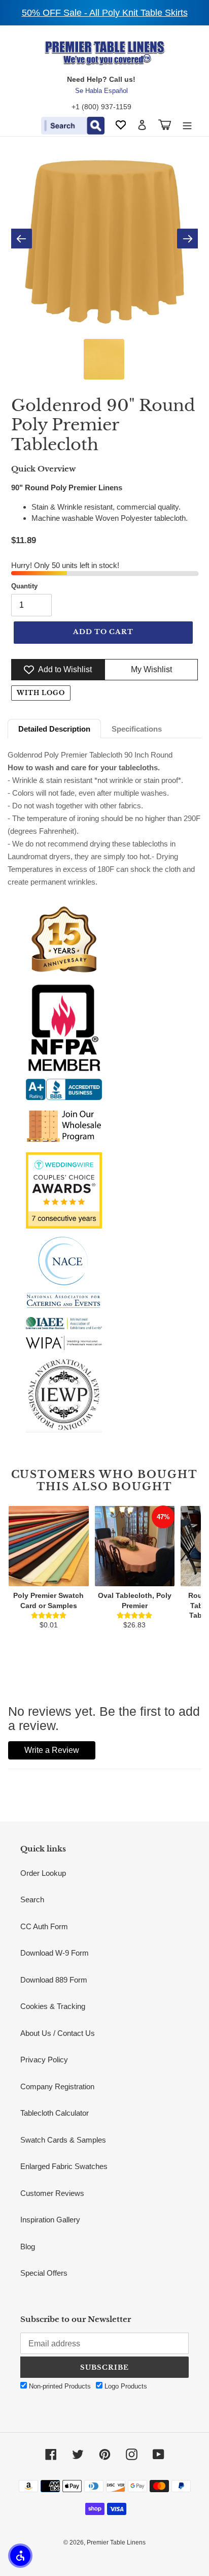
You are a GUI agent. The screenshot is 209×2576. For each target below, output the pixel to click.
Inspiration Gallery (50, 2220)
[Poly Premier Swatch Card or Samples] (49, 1546)
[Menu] (187, 125)
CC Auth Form (44, 1926)
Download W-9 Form (55, 1953)
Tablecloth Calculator (55, 2113)
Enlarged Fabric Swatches (64, 2166)
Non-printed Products (59, 2386)
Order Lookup (43, 1873)
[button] (20, 2556)
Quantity (24, 586)
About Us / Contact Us (58, 2033)
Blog (28, 2247)
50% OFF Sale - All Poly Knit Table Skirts (105, 13)
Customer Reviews (52, 2193)
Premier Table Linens (116, 2542)
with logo (41, 693)
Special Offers (44, 2273)
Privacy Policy (44, 2060)
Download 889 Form (54, 1980)
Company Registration (57, 2086)
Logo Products (125, 2386)
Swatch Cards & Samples (63, 2140)
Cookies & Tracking (53, 2006)
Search (32, 1899)
